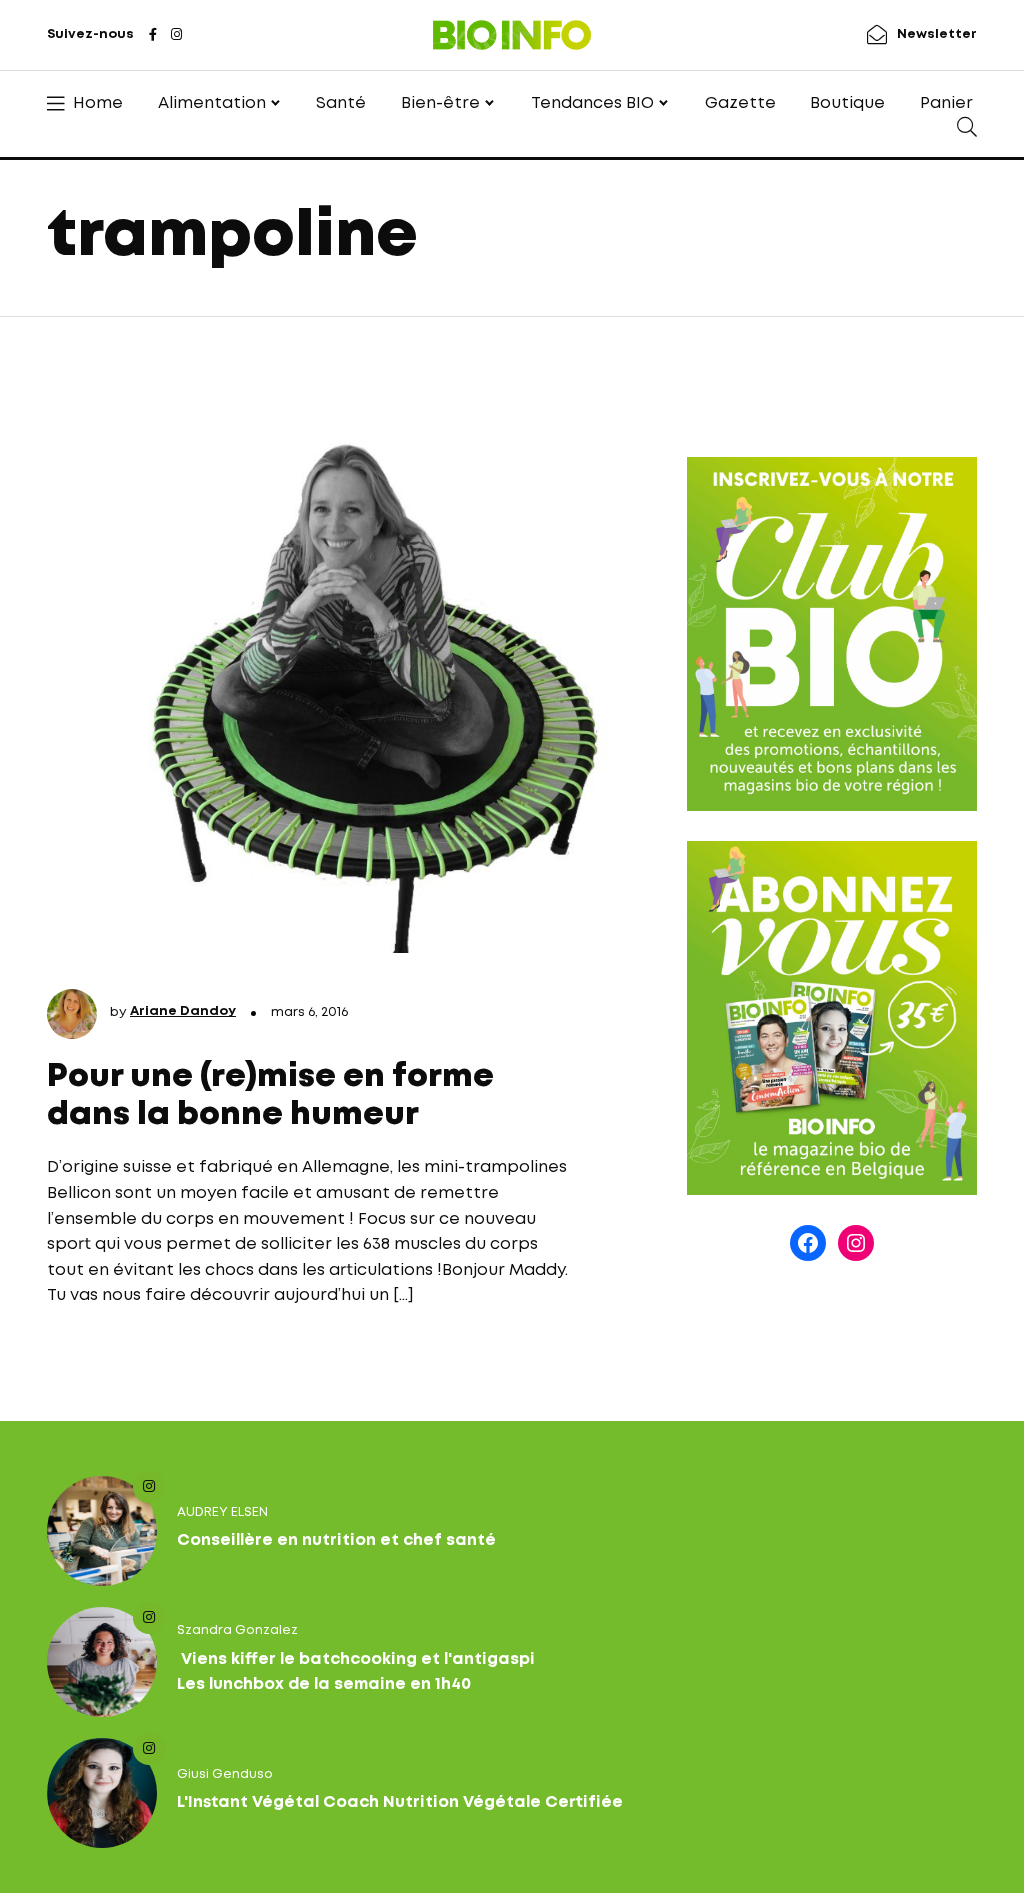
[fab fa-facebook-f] (153, 36)
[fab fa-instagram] (176, 36)
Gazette (740, 103)
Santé (341, 103)
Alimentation (212, 103)
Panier (946, 103)
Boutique (847, 103)
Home (98, 103)
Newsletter (937, 34)
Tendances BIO (592, 103)
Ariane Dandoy (183, 1011)
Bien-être (440, 103)
